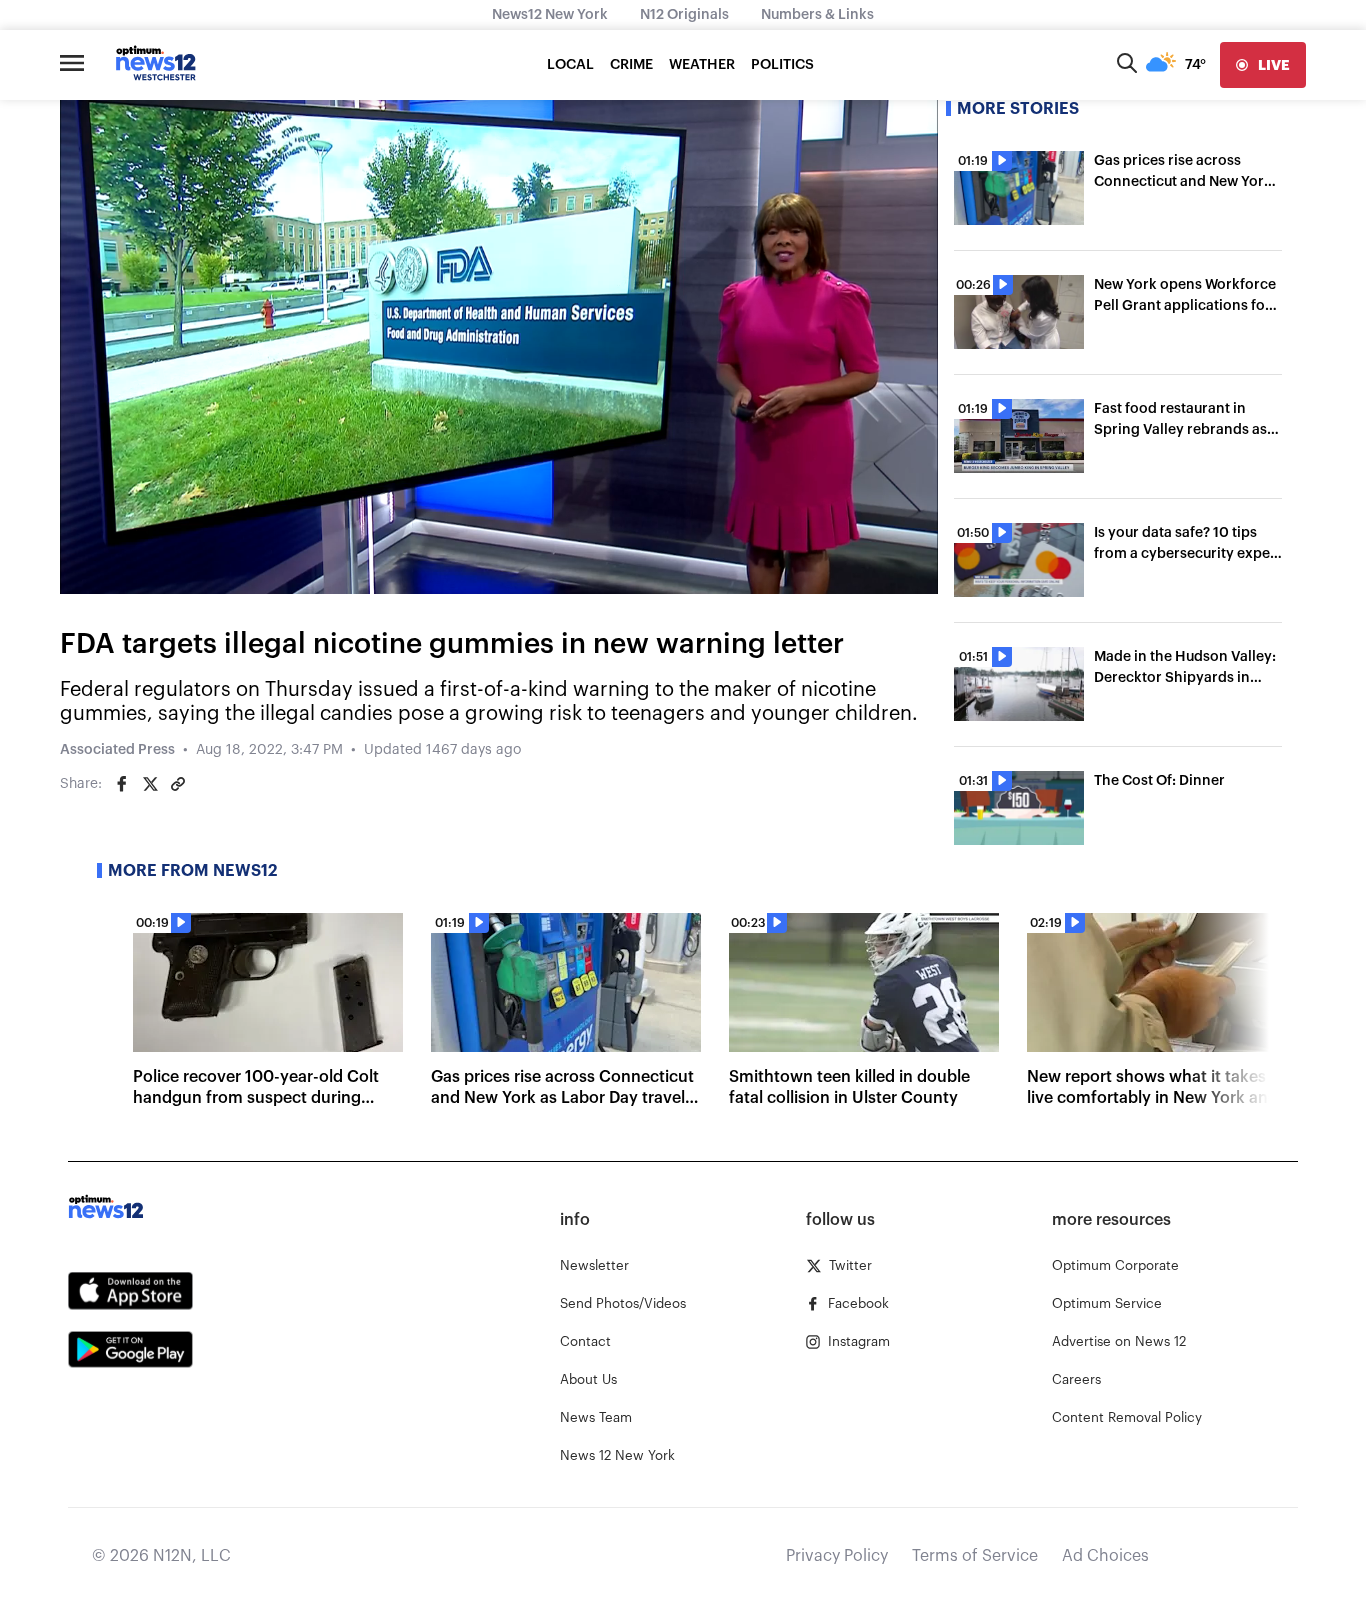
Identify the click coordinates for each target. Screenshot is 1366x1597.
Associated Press (117, 750)
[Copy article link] (178, 784)
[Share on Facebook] (122, 784)
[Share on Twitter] (150, 784)
